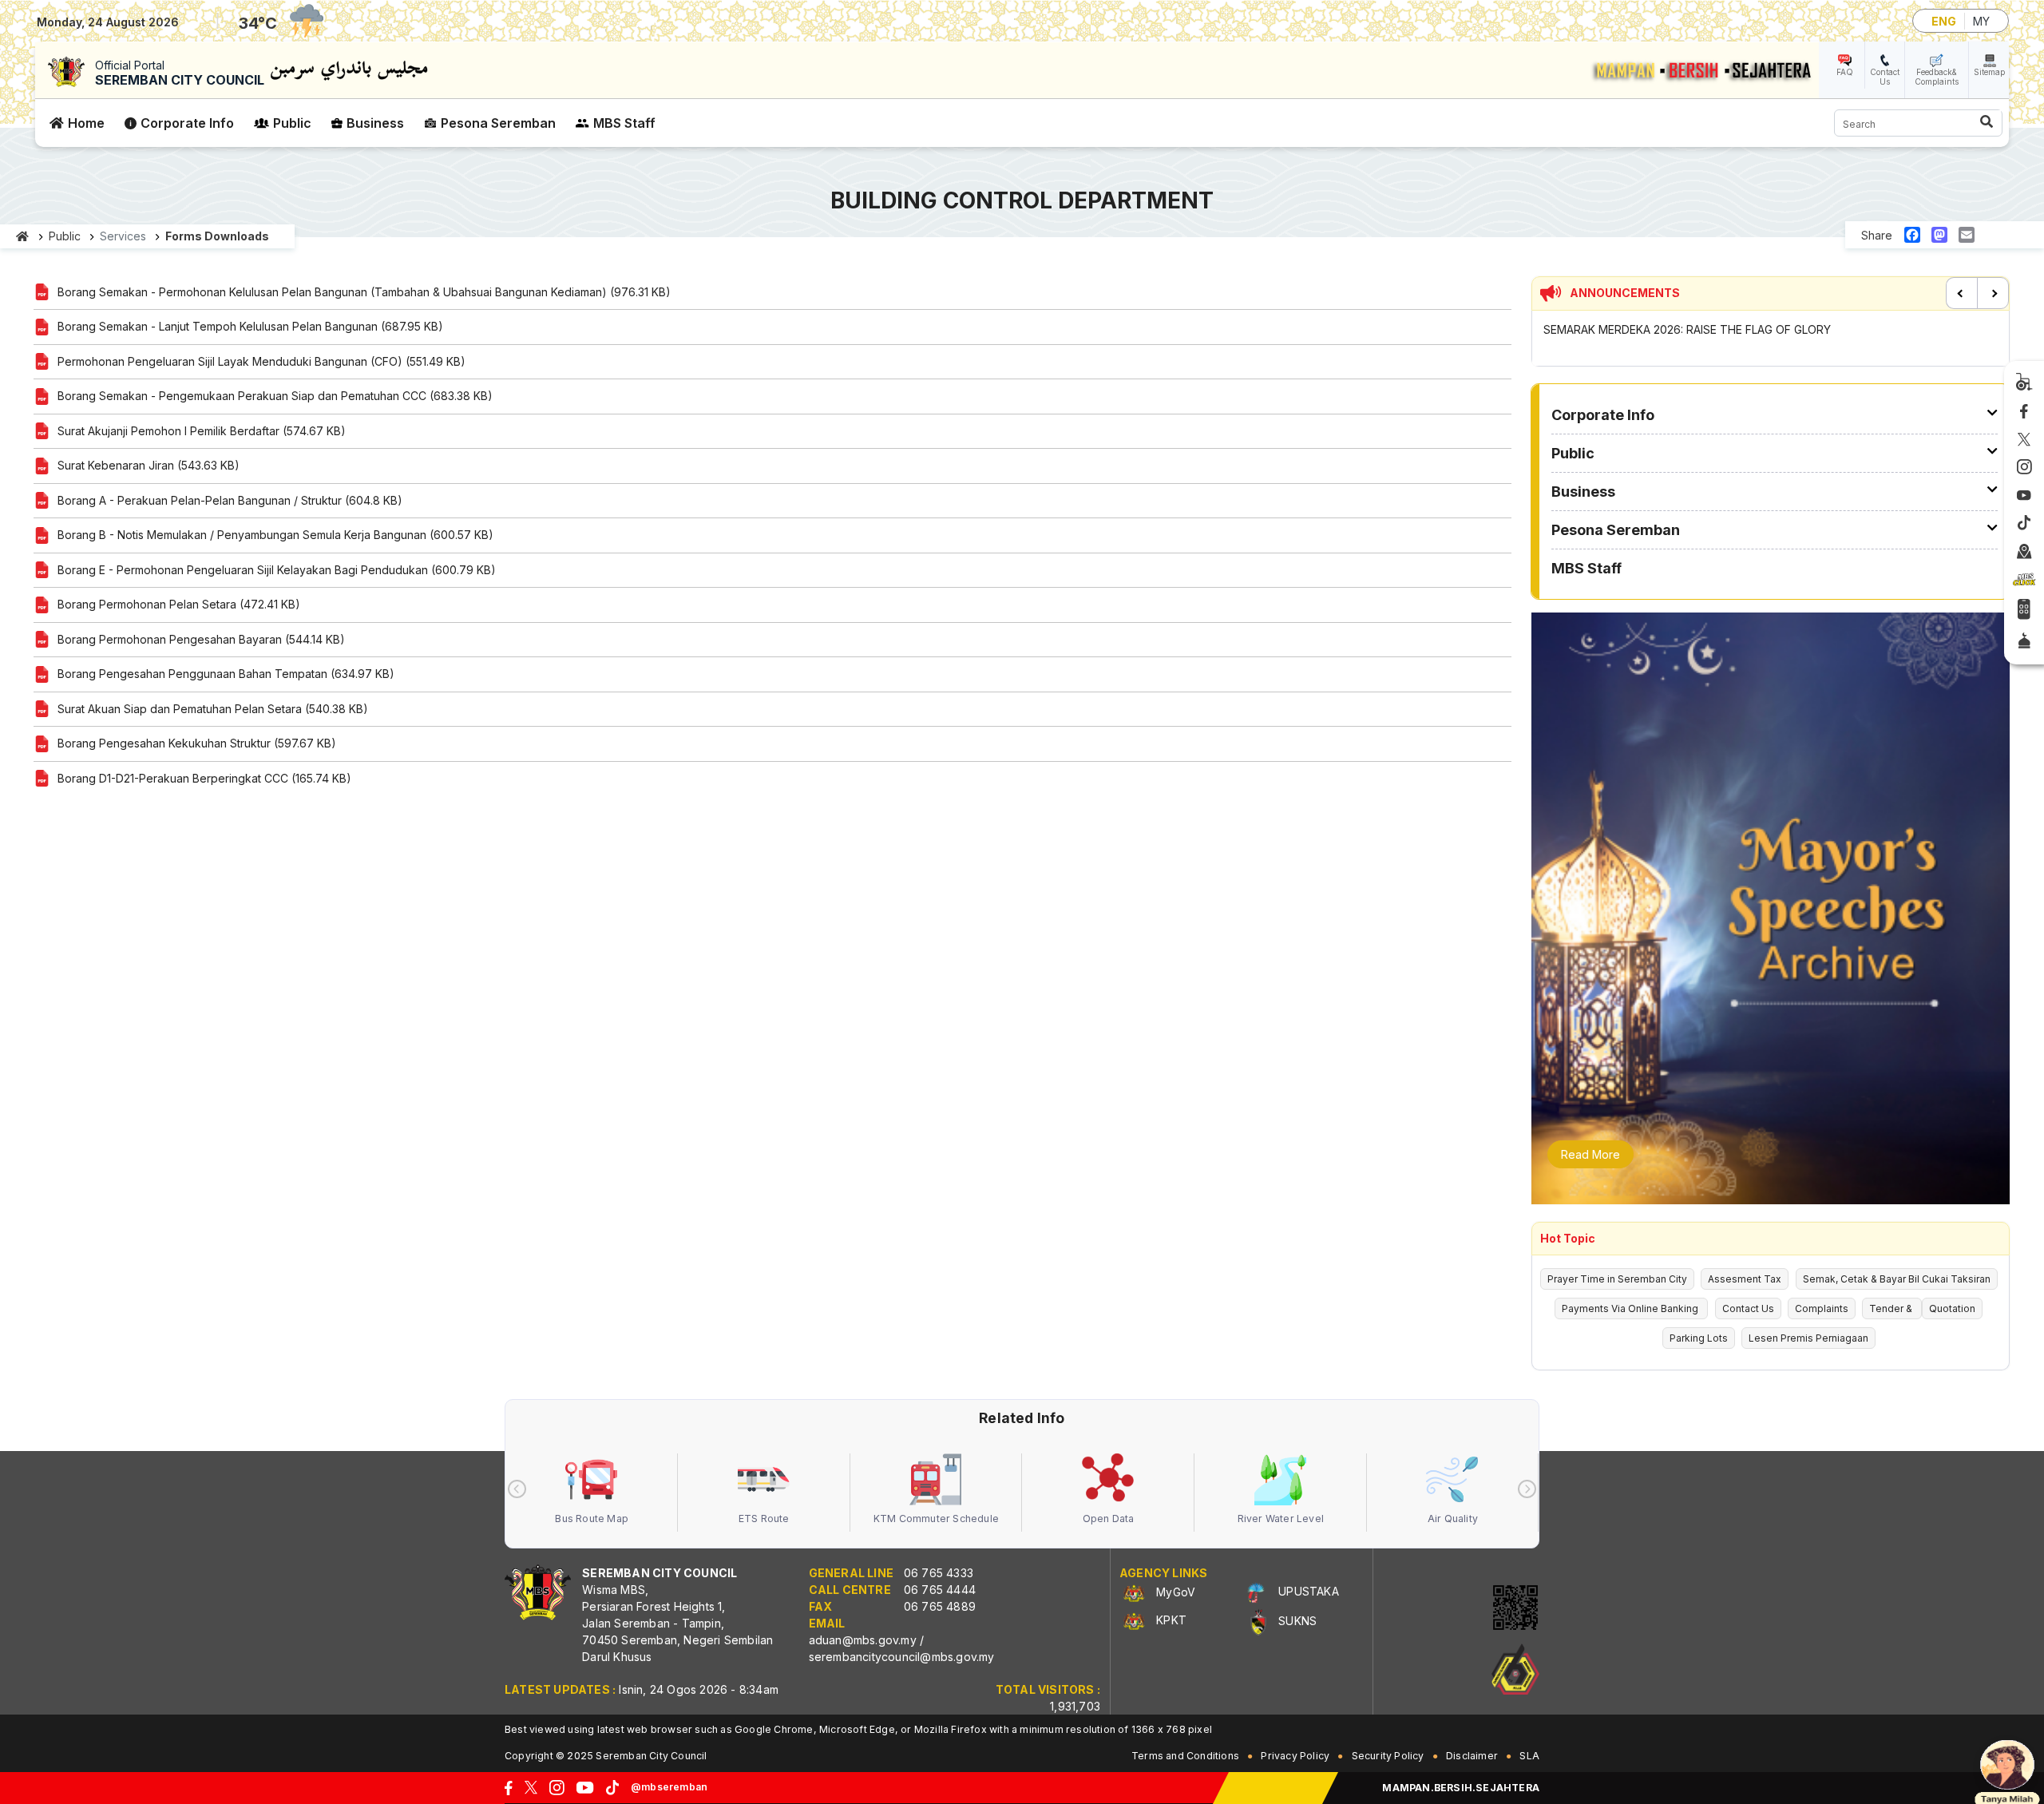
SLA (1529, 1756)
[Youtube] (2024, 496)
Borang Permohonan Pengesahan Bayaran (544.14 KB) (201, 639)
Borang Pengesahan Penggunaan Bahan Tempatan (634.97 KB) (226, 674)
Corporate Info (187, 123)
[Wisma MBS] (2024, 552)
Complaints (1822, 1308)
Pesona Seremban (498, 123)
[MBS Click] (2024, 581)
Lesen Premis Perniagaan (1808, 1338)
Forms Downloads (217, 236)
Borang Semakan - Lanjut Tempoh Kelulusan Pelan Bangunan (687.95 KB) (250, 326)
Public (292, 123)
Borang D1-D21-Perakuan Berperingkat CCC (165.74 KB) (204, 778)
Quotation (1952, 1308)
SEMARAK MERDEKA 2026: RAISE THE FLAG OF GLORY (1687, 329)
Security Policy (1388, 1756)
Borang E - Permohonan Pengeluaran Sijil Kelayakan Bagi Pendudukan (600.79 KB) (277, 570)
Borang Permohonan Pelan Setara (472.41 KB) (179, 604)
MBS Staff (624, 123)
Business (375, 123)
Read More (1590, 1154)
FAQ (1845, 72)
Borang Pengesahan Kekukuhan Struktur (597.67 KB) (197, 743)
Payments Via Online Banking (1631, 1308)
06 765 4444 (940, 1590)
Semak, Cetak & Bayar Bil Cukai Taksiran (1897, 1279)
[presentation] (517, 1489)
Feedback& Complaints (1937, 77)
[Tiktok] (2024, 523)
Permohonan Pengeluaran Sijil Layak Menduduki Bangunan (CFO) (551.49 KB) (261, 361)
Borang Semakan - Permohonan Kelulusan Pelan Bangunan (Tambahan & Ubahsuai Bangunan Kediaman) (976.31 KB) (364, 292)
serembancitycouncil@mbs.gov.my (902, 1657)
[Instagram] (2024, 468)
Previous (1962, 293)
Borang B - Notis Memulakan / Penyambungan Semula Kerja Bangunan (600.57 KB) (275, 535)
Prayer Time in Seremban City (1617, 1279)
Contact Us (1885, 77)
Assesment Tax (1745, 1279)
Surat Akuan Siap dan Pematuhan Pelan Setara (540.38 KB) (213, 709)
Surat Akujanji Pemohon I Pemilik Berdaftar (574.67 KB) (202, 431)
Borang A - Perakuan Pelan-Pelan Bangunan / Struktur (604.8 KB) (230, 500)
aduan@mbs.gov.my (863, 1640)
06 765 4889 (940, 1606)
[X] (2024, 440)
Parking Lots (1699, 1338)
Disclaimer (1472, 1756)
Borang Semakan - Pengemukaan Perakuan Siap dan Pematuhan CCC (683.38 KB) (275, 396)
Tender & (1892, 1308)
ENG (1944, 21)
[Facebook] (2024, 412)
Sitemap (1989, 72)
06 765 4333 (939, 1573)
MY (1981, 21)
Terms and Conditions (1185, 1756)
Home (86, 123)
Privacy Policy (1295, 1756)
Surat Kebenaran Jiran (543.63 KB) (149, 465)
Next (1993, 293)
